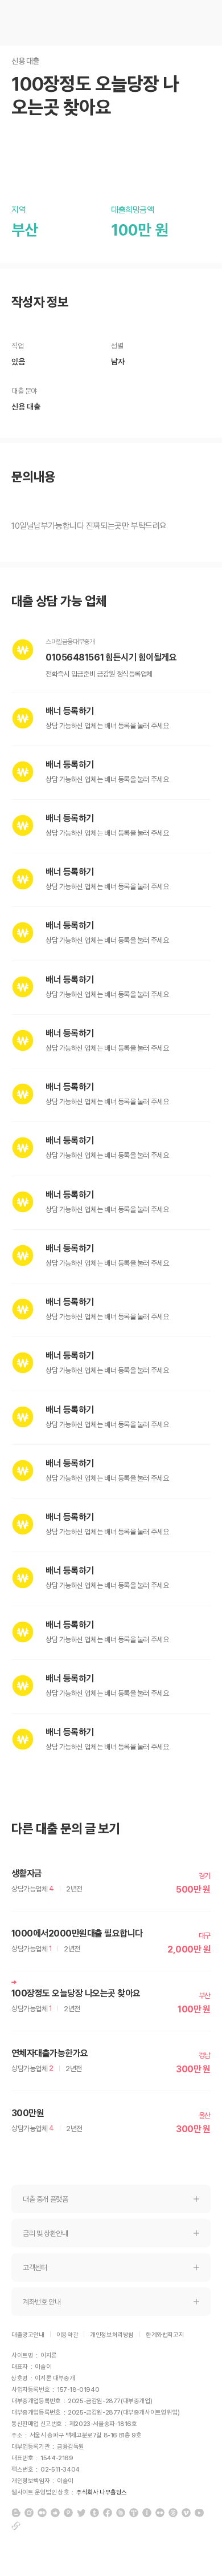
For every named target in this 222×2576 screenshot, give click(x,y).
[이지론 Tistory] (134, 2513)
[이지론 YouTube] (199, 2513)
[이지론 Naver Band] (121, 2513)
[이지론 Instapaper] (147, 2513)
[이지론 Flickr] (160, 2513)
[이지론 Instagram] (29, 2513)
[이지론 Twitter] (81, 2513)
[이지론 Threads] (173, 2513)
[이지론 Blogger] (16, 2513)
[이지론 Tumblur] (94, 2513)
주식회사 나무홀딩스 (102, 2492)
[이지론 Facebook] (108, 2513)
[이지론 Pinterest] (68, 2513)
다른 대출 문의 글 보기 (66, 1829)
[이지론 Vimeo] (186, 2513)
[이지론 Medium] (42, 2513)
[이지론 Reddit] (55, 2513)
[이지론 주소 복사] (16, 2526)
